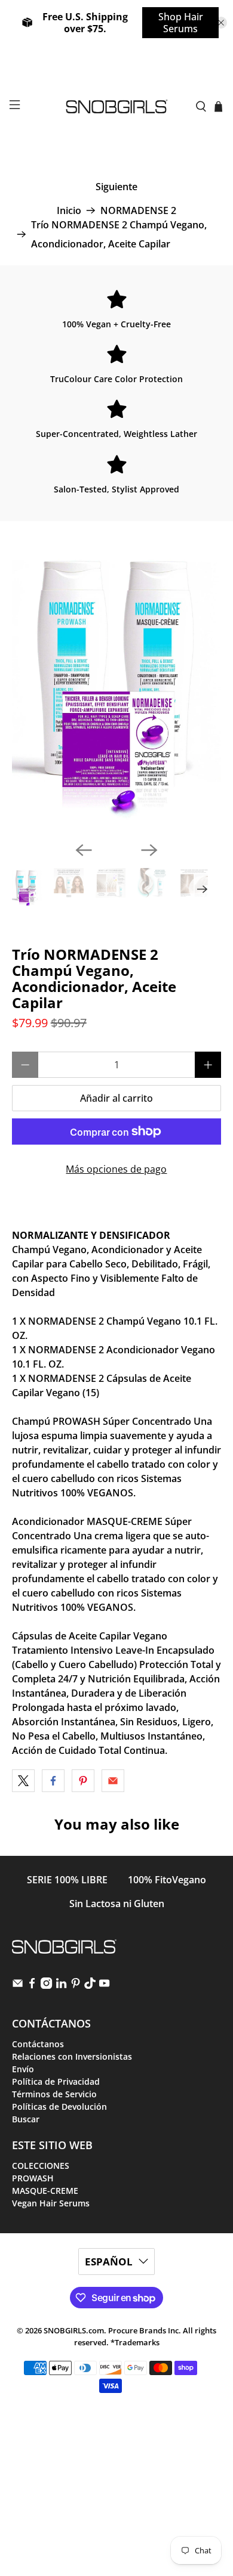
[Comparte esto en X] (23, 1781)
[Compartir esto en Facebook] (53, 1781)
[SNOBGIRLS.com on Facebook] (32, 1986)
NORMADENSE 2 (138, 210)
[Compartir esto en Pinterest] (83, 1781)
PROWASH (33, 2178)
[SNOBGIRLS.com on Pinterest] (76, 1986)
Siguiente (116, 187)
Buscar (26, 2119)
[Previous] (84, 850)
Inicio (69, 210)
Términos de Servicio (54, 2094)
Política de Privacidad (56, 2081)
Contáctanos (38, 2044)
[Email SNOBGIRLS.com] (18, 1986)
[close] (221, 23)
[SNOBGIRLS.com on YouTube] (104, 1986)
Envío (23, 2069)
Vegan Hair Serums (51, 2203)
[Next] (149, 850)
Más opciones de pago (116, 1169)
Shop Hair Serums (181, 23)
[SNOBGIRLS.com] (117, 106)
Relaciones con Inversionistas (72, 2056)
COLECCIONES (41, 2166)
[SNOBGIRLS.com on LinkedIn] (61, 1986)
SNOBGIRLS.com (74, 2330)
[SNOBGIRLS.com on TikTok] (90, 1986)
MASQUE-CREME (45, 2191)
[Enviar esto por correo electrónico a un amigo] (113, 1781)
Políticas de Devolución (59, 2107)
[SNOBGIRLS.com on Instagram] (46, 1986)
